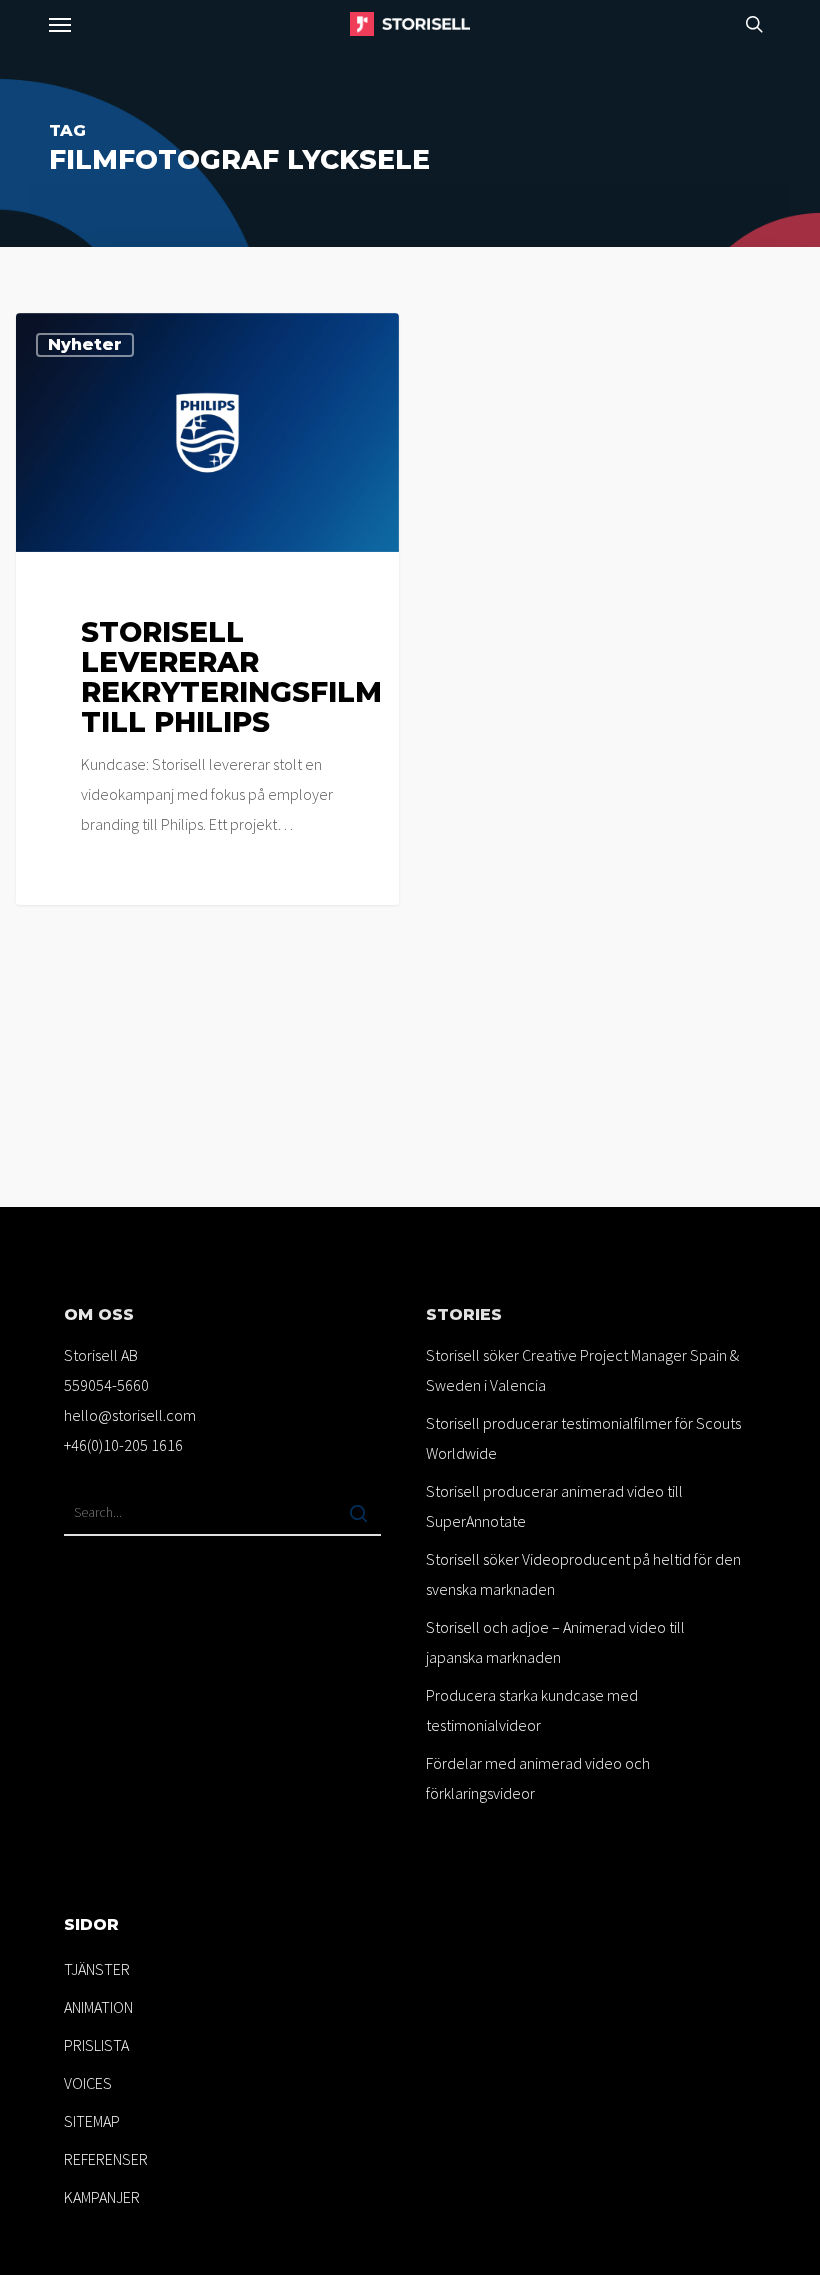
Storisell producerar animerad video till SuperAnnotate (554, 1506)
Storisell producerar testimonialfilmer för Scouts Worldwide (583, 1438)
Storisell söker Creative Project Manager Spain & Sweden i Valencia (582, 1370)
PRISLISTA (96, 2045)
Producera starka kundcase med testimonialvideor (532, 1710)
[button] (60, 24)
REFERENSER (106, 2159)
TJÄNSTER (97, 1969)
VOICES (88, 2083)
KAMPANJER (102, 2197)
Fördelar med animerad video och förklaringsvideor (538, 1778)
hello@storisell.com (130, 1415)
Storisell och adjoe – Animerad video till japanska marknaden (555, 1642)
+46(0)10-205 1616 (123, 1445)
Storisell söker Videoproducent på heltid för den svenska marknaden (583, 1574)
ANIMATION (98, 2007)
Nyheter (85, 344)
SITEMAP (92, 2121)
